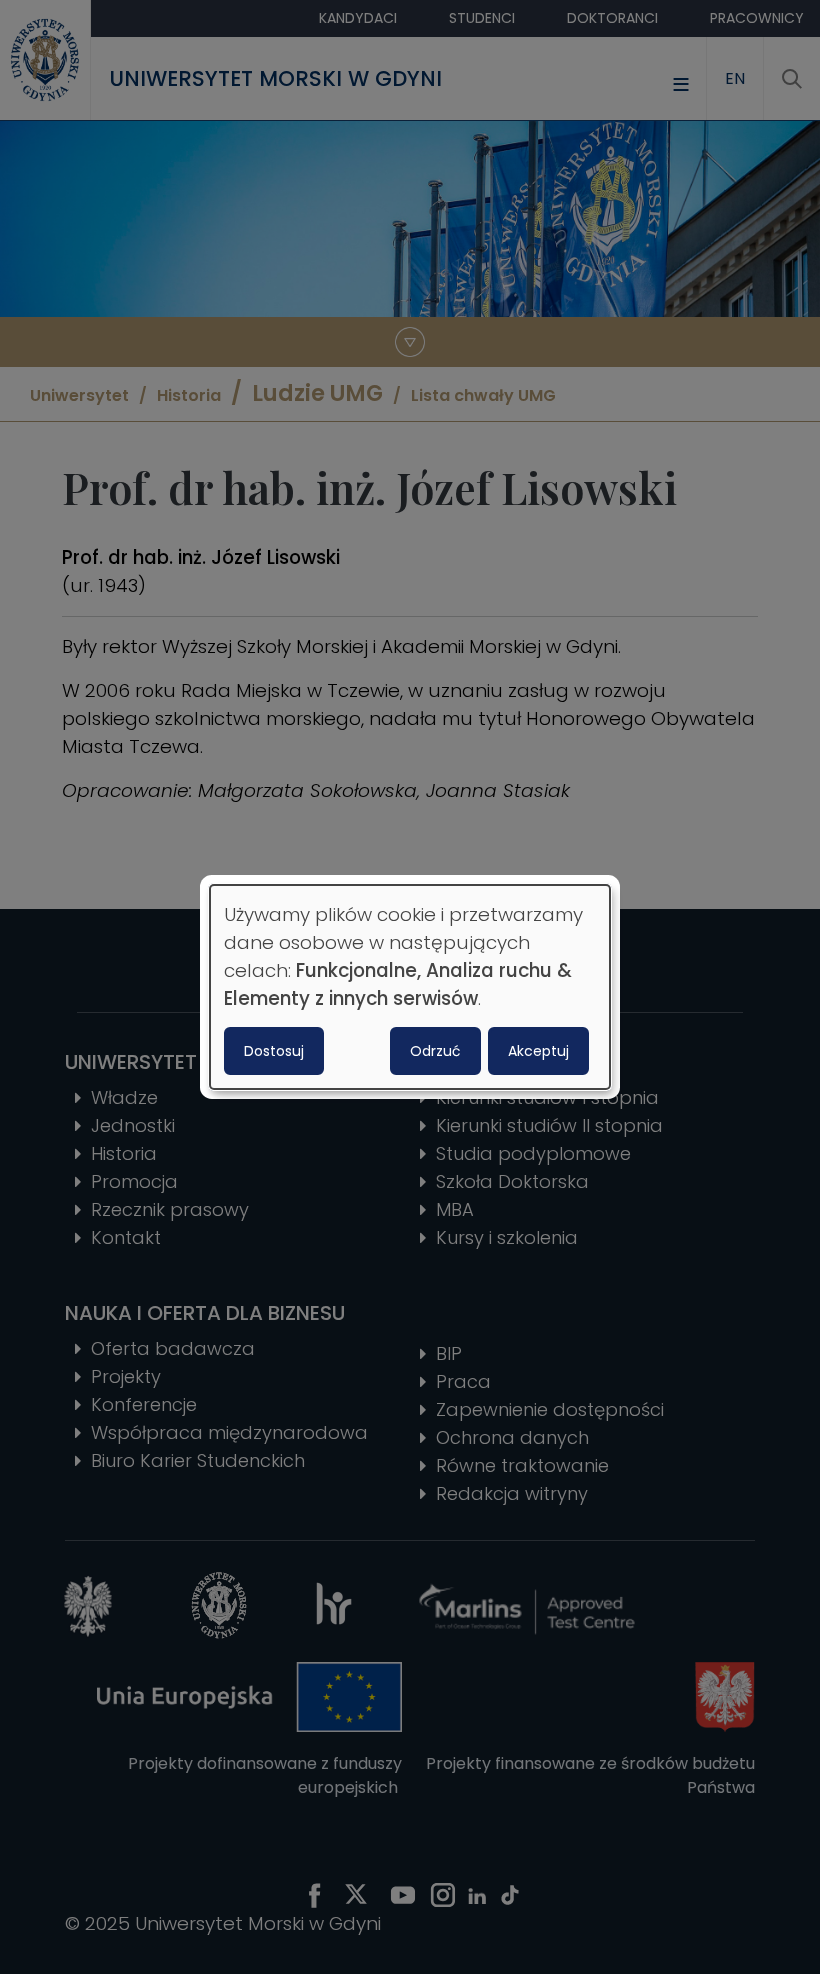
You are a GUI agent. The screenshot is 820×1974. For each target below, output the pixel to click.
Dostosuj (274, 1051)
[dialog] (410, 987)
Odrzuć (435, 1051)
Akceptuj (538, 1051)
